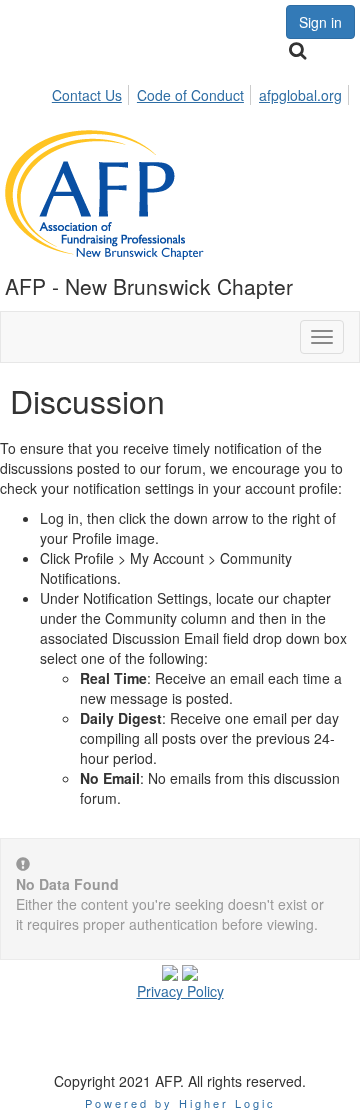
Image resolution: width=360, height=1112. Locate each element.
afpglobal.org (300, 95)
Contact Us (87, 95)
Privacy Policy (180, 991)
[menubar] (202, 92)
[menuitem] (92, 92)
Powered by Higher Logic (180, 1103)
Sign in (320, 22)
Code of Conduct (190, 95)
